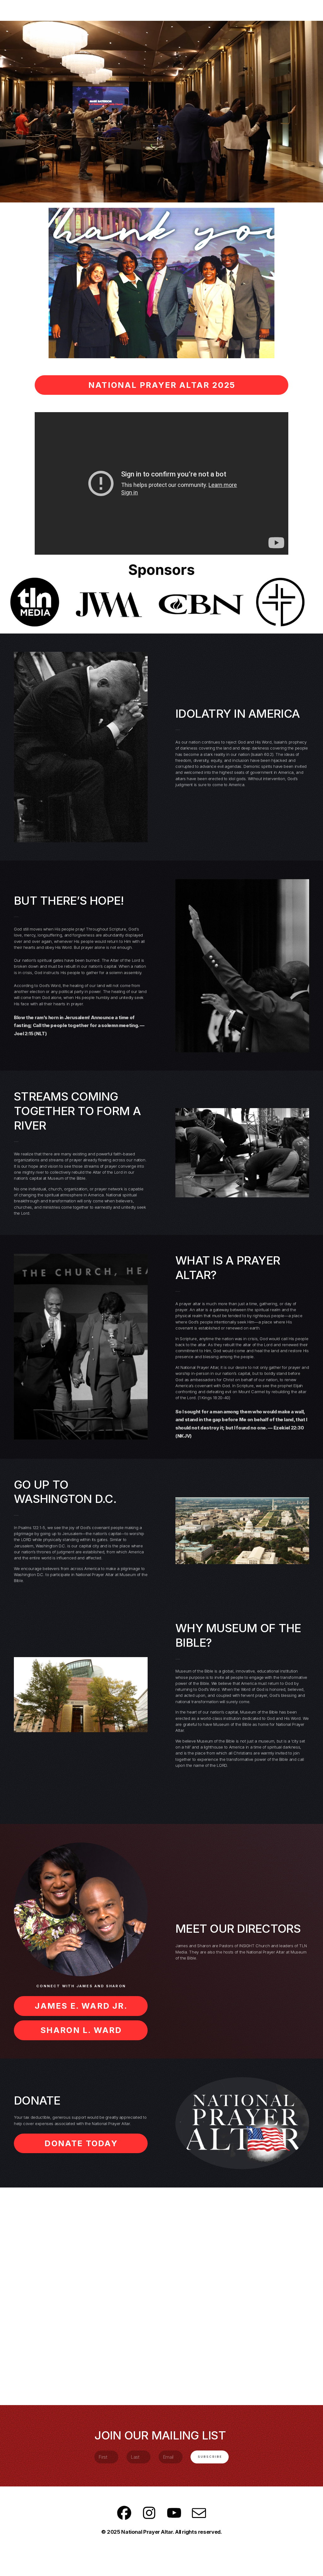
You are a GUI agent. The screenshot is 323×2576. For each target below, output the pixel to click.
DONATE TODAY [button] (81, 2143)
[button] (124, 2513)
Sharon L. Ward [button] (81, 2030)
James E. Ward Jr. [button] (81, 2006)
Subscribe (210, 2457)
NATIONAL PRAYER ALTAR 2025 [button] (162, 385)
